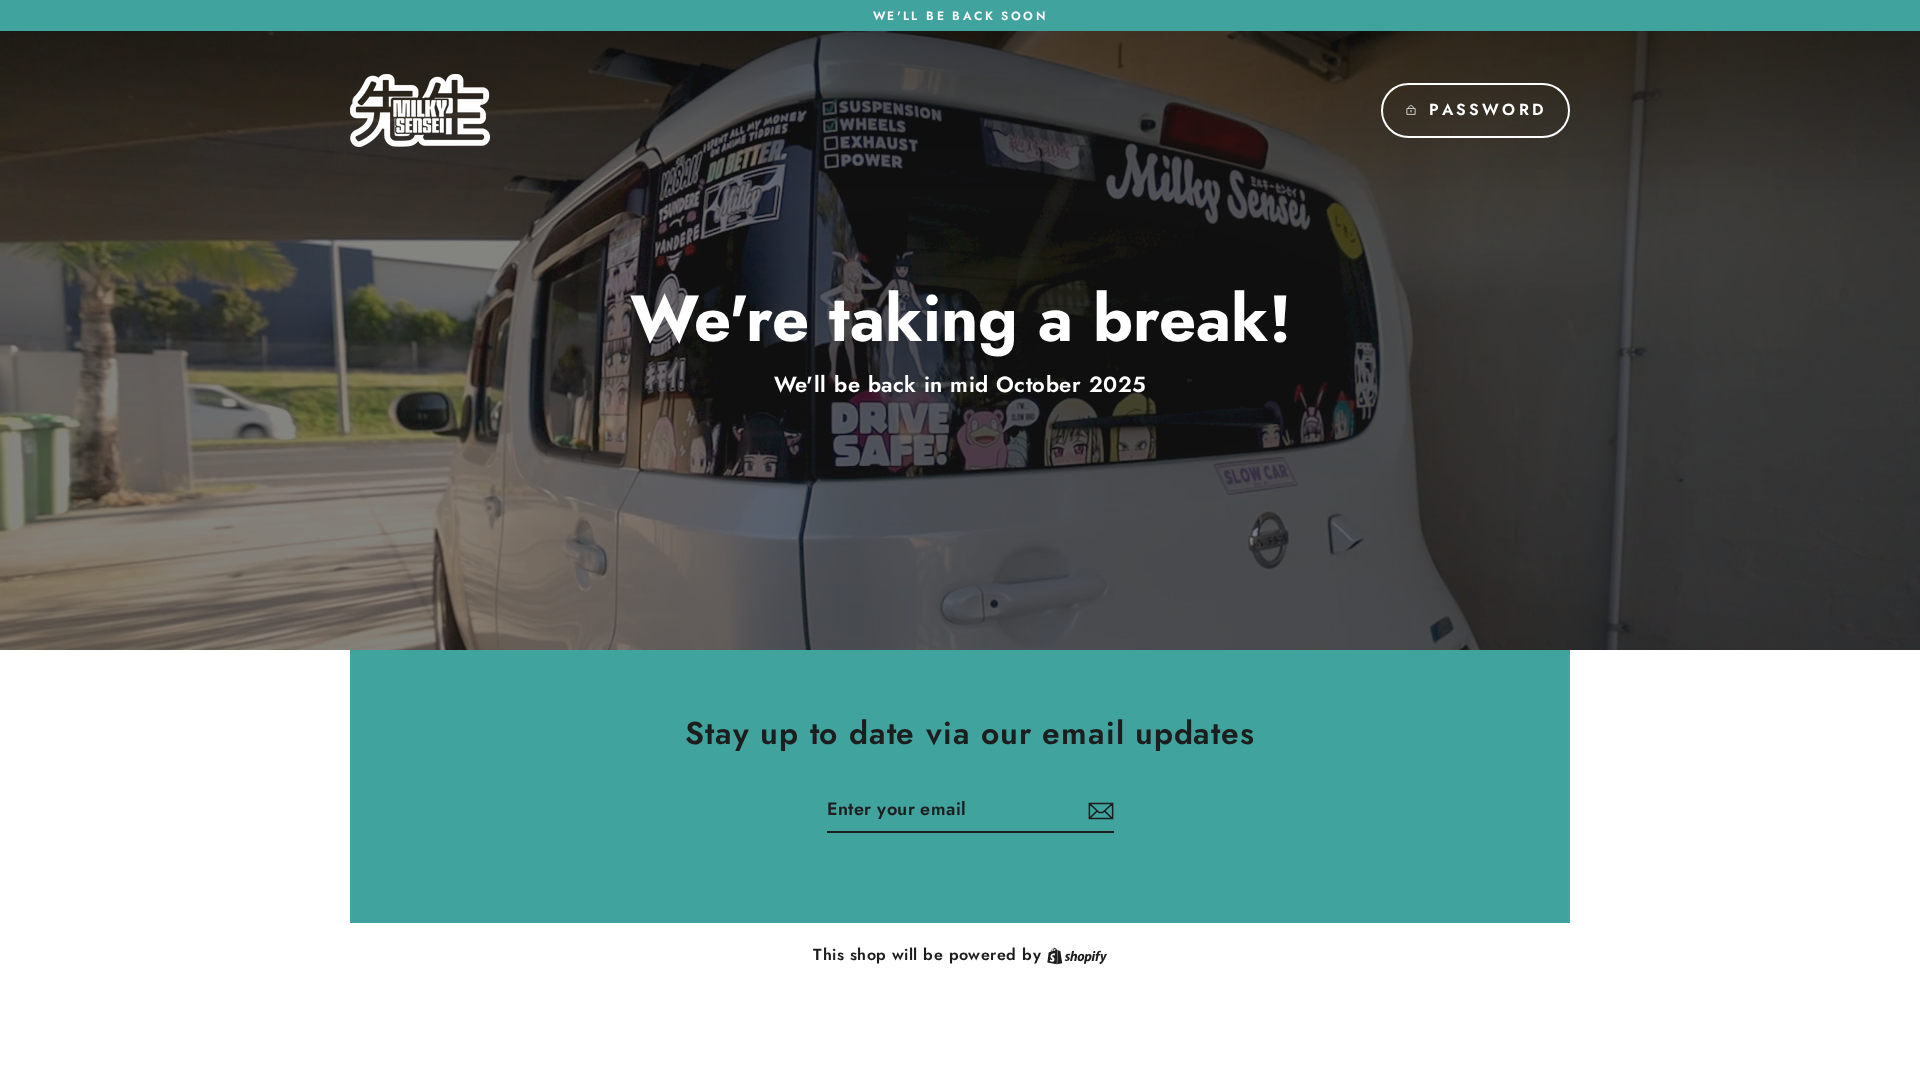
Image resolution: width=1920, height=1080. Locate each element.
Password (1487, 109)
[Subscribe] (1098, 810)
